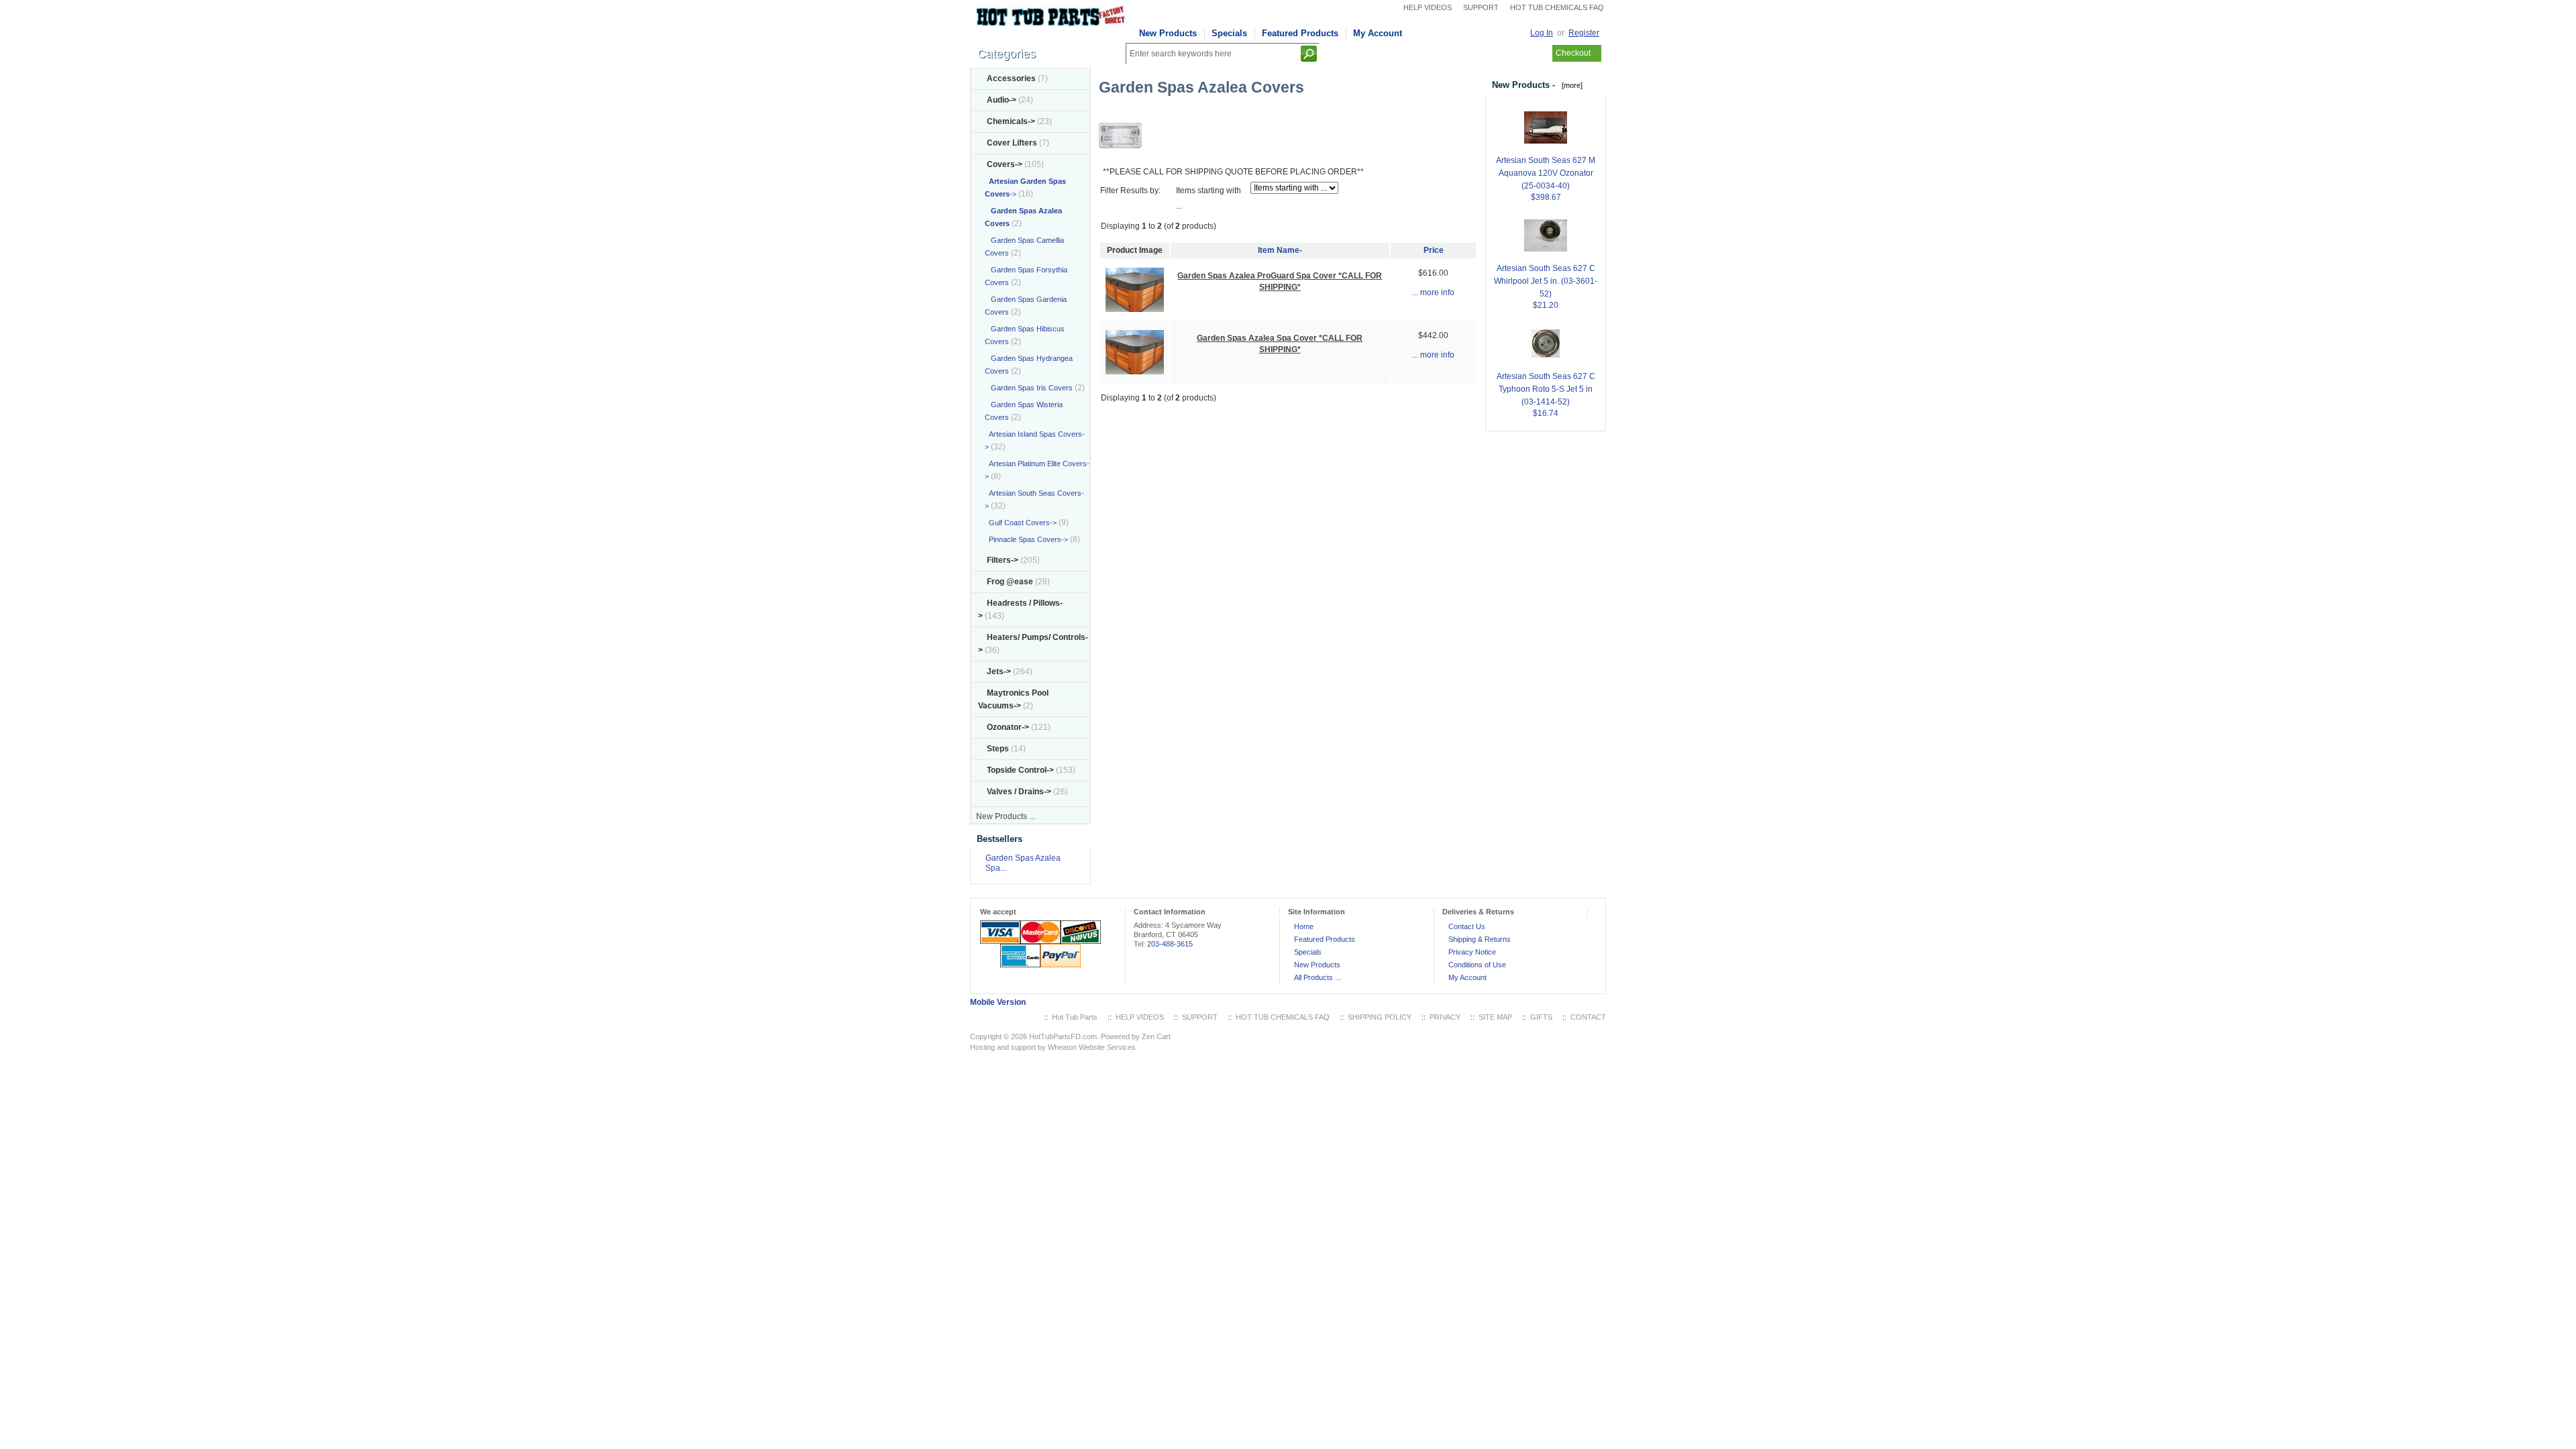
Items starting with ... (1209, 198)
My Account (1378, 33)
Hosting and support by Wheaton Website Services (1053, 1047)
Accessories (1011, 78)
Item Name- (1280, 250)
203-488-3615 (1170, 944)
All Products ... (1318, 977)
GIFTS (1541, 1017)
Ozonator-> (1008, 727)
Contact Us (1467, 926)
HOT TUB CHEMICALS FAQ (1557, 7)
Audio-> (1002, 100)
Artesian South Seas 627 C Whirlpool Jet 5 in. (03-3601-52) (1546, 281)
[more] (1570, 85)
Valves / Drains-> (1019, 792)
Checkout (1573, 53)
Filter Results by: (1130, 191)
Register (1584, 33)
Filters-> (1003, 560)
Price (1434, 250)
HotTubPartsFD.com (1063, 1036)
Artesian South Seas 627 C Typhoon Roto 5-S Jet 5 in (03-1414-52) (1546, 389)
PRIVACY (1445, 1017)
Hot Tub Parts (1075, 1017)
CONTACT (1588, 1017)
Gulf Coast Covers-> (1021, 523)
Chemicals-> (1011, 121)
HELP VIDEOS (1428, 7)
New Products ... (1006, 816)
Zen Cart (1156, 1036)
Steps (998, 749)
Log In (1542, 33)
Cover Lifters (1012, 143)
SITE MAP (1495, 1017)
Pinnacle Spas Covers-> (1026, 539)
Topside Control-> (1020, 770)
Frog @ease (1010, 582)
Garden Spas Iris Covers (1029, 388)
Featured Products (1300, 33)
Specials (1229, 33)
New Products (1168, 33)
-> (1005, 164)
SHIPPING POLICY (1380, 1017)
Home (1304, 926)
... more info (1433, 292)
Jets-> (999, 672)
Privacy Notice (1472, 952)
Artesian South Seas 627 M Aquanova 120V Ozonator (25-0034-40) (1546, 173)
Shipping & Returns (1480, 939)
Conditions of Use (1477, 965)
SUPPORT (1481, 7)
